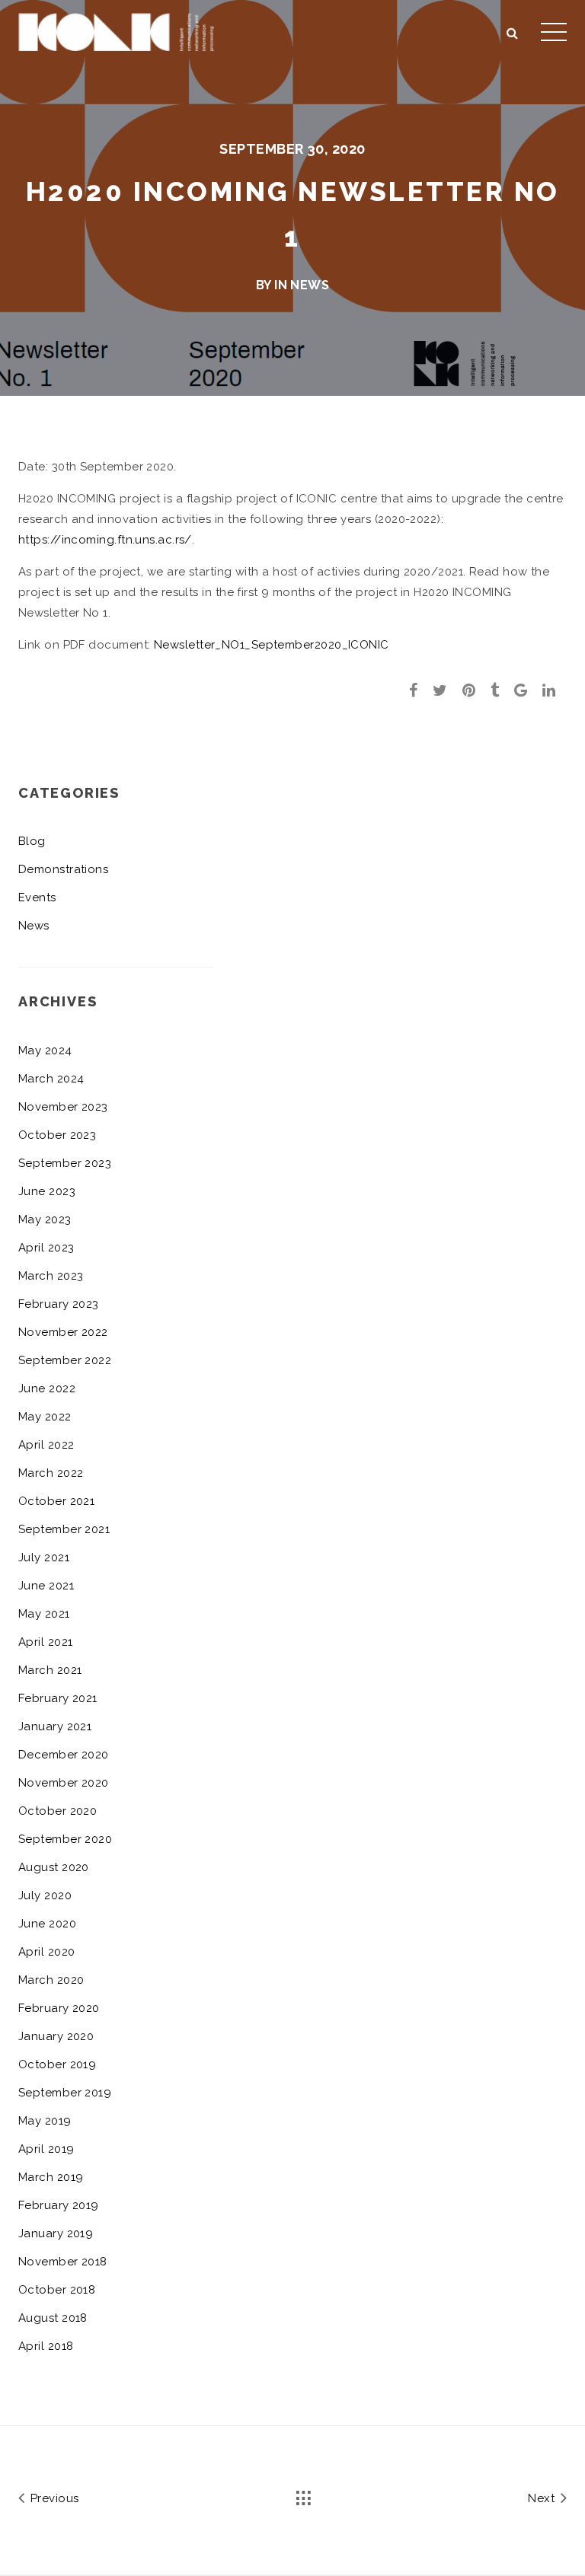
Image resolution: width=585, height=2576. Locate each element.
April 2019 (46, 2149)
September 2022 (65, 1360)
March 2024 (51, 1079)
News (310, 285)
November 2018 (63, 2262)
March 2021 (50, 1670)
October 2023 (57, 1135)
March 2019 (51, 2177)
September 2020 (65, 1839)
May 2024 (45, 1050)
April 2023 (46, 1248)
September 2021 (64, 1529)
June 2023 (47, 1191)
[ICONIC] (116, 30)
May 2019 (45, 2121)
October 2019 (57, 2064)
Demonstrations (63, 869)
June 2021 (46, 1586)
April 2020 (47, 1952)
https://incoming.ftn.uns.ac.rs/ (105, 540)
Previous (53, 2498)
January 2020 (56, 2036)
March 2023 (51, 1276)
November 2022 (63, 1332)
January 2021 (55, 1726)
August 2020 (54, 1867)
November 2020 (64, 1783)
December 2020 (64, 1755)
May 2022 (45, 1417)
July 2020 (45, 1895)
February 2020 (59, 2008)
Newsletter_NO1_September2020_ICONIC (272, 645)
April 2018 (46, 2346)
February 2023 (59, 1304)
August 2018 (53, 2318)
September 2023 (65, 1163)
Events (37, 897)
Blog (32, 841)
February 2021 (58, 1698)
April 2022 (46, 1445)
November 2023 (63, 1107)
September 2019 (65, 2093)
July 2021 (44, 1557)
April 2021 (46, 1642)
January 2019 (56, 2233)
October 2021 (56, 1501)
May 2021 (44, 1614)
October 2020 (58, 1811)
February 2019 (59, 2205)
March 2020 (51, 1980)
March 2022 (51, 1473)
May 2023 (45, 1219)
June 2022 (47, 1388)
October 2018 (57, 2290)
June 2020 (47, 1924)
